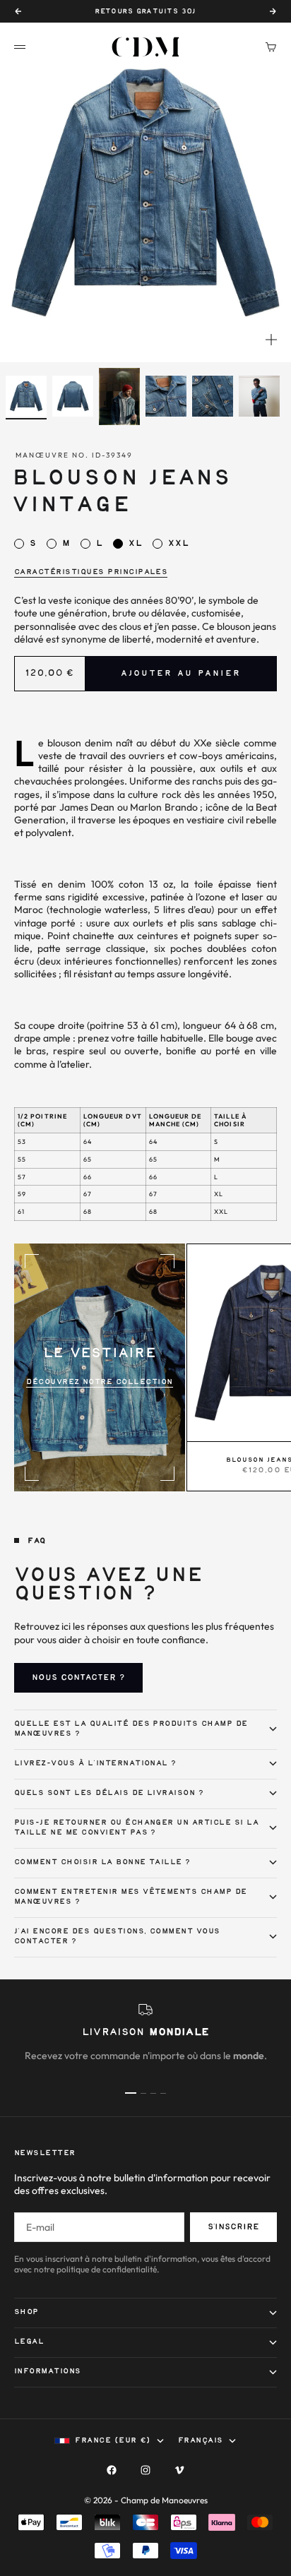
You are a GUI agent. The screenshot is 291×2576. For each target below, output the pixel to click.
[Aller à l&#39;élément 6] (259, 396)
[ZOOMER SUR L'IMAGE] (271, 340)
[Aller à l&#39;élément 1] (26, 396)
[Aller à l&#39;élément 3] (119, 396)
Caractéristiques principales (91, 572)
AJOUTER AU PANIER (181, 674)
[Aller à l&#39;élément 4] (166, 396)
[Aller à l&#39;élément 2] (73, 396)
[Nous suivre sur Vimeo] (179, 2470)
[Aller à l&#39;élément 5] (213, 396)
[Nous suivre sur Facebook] (112, 2470)
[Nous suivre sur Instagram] (145, 2470)
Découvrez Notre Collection (99, 1382)
